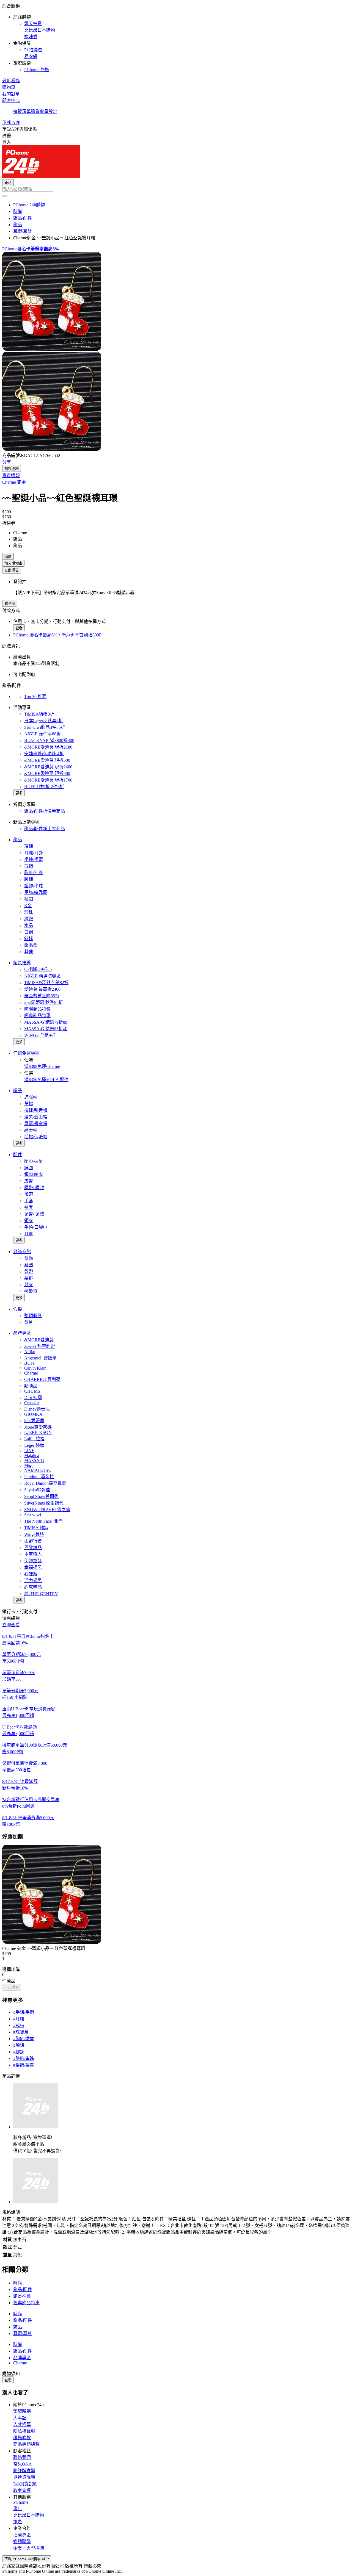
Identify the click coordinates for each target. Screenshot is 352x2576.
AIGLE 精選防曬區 (42, 976)
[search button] (4, 196)
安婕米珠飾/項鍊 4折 (44, 754)
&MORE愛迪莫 (39, 1340)
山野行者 (33, 1541)
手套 (29, 1201)
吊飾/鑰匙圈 (36, 892)
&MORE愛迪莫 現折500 (47, 760)
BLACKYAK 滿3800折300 (49, 740)
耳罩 (29, 1234)
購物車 (9, 87)
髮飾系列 (22, 1252)
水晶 (29, 925)
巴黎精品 (33, 1548)
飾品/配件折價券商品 (45, 811)
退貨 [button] (35, 111)
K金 (28, 906)
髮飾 (29, 1258)
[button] (176, 37)
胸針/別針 (34, 873)
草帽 (29, 1104)
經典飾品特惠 (37, 1016)
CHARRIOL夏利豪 (42, 1379)
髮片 (29, 1322)
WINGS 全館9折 (40, 1035)
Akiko (30, 1352)
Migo (29, 1465)
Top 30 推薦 (35, 696)
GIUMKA (33, 1414)
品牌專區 (22, 1333)
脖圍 (29, 1168)
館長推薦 (22, 963)
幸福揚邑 (33, 1567)
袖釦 (29, 899)
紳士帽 (31, 1130)
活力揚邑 (33, 1581)
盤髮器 (31, 1291)
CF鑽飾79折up (38, 969)
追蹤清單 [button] (22, 111)
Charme (31, 1373)
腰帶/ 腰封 (34, 1188)
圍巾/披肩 (34, 1161)
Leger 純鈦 (34, 1445)
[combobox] (176, 189)
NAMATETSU (38, 1470)
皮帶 (29, 1181)
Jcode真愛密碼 (38, 1427)
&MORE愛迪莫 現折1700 (48, 780)
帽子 (18, 1091)
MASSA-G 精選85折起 (46, 1029)
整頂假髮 (33, 1316)
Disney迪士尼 (37, 1409)
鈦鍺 (29, 939)
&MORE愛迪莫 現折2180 (48, 747)
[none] (176, 1901)
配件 (18, 1155)
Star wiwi (33, 1515)
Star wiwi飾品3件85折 (45, 727)
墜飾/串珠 (34, 886)
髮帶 (29, 1271)
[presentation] (176, 302)
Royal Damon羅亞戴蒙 (45, 1483)
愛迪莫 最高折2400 (42, 989)
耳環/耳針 (34, 853)
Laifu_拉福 (34, 1439)
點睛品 (31, 1386)
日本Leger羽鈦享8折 (44, 721)
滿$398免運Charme (42, 1066)
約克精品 (33, 1587)
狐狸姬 (31, 1574)
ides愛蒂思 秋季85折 (44, 1002)
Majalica (32, 1455)
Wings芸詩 (34, 1534)
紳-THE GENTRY (41, 1594)
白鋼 (29, 932)
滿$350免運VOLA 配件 (46, 1080)
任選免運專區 (26, 1053)
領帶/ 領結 (34, 1214)
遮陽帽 (31, 1097)
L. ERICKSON (38, 1432)
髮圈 (29, 1265)
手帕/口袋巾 (36, 1227)
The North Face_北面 (43, 1521)
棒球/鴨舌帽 (36, 1110)
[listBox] (176, 1959)
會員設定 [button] (48, 111)
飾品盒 (31, 945)
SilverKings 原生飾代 (44, 1503)
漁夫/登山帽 (36, 1117)
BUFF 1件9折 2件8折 (44, 787)
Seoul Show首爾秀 (41, 1496)
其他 (29, 952)
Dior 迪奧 (33, 1398)
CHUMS (32, 1391)
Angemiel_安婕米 (40, 1358)
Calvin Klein (35, 1368)
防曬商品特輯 (37, 1009)
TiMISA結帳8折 (39, 714)
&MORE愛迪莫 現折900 (47, 773)
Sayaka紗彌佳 (37, 1490)
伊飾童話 (33, 1561)
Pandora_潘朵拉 (39, 1477)
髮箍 (29, 1278)
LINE (29, 1451)
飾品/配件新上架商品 (45, 829)
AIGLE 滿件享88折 (42, 734)
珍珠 (29, 912)
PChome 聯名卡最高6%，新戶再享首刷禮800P (57, 635)
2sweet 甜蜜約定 (40, 1346)
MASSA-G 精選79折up (46, 1022)
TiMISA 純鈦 (36, 1528)
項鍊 (29, 846)
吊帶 (29, 1194)
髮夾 (29, 1285)
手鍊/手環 (34, 859)
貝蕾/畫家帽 (36, 1124)
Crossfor (32, 1403)
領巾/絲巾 (34, 1174)
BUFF (30, 1363)
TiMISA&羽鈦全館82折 (46, 983)
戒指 (29, 866)
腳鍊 (29, 879)
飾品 (18, 840)
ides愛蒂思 (34, 1421)
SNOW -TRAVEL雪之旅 (47, 1510)
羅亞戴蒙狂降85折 (42, 996)
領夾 (29, 1221)
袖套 (29, 1207)
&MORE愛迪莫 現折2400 (48, 767)
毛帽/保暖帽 (36, 1137)
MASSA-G (34, 1460)
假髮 (18, 1309)
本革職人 (33, 1554)
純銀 (29, 919)
